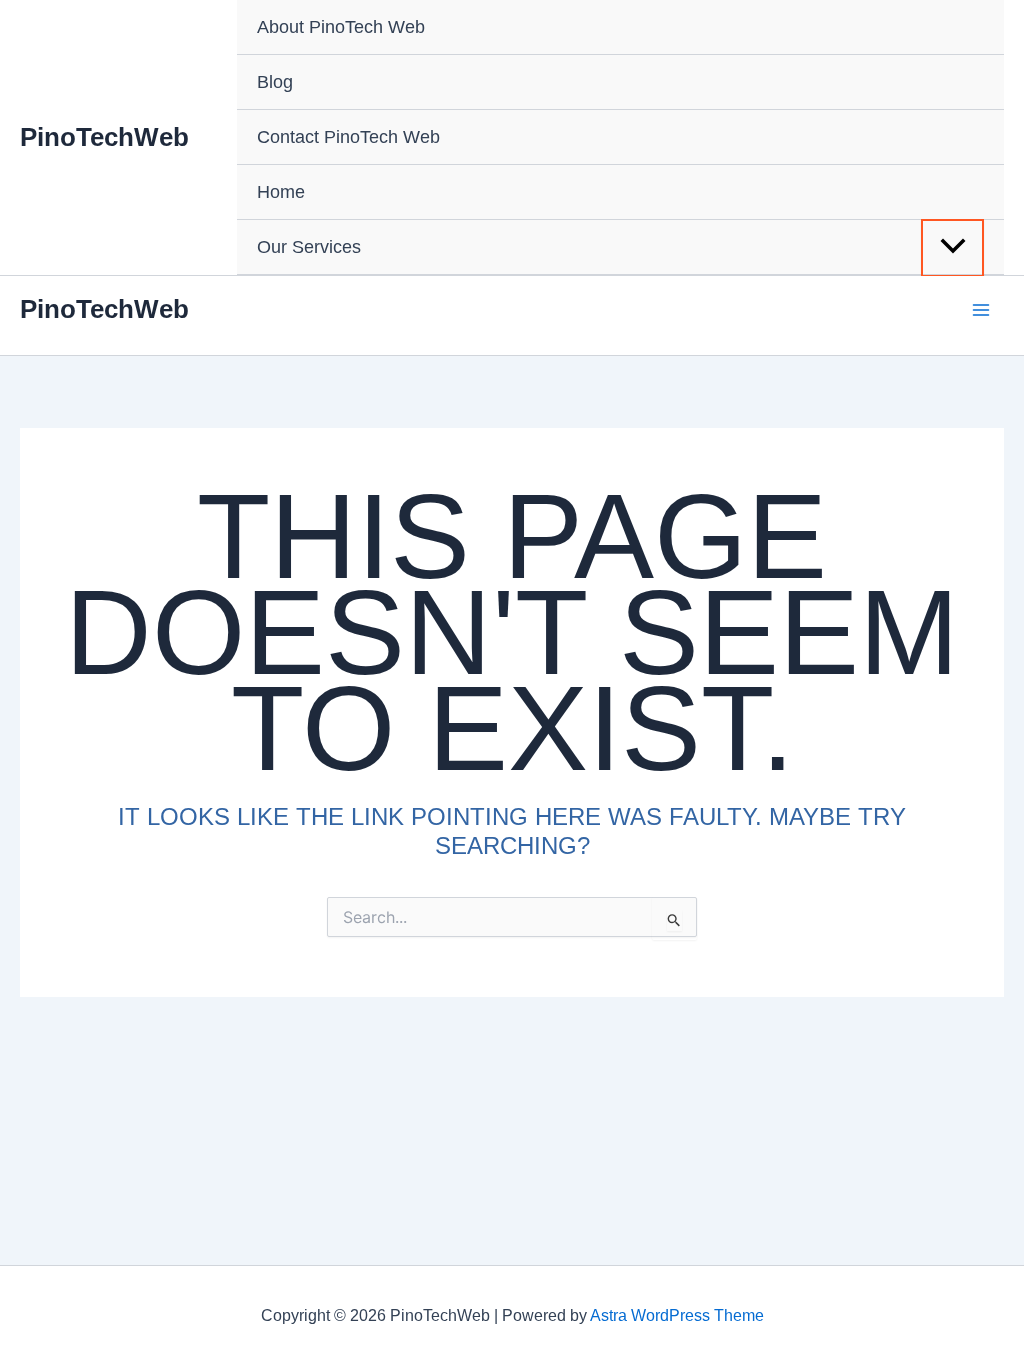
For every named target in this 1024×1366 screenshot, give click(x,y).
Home (281, 192)
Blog (275, 82)
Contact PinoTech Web (348, 137)
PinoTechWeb (104, 137)
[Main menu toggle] (980, 309)
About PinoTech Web (341, 27)
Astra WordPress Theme (677, 1315)
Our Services (309, 247)
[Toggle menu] (952, 248)
